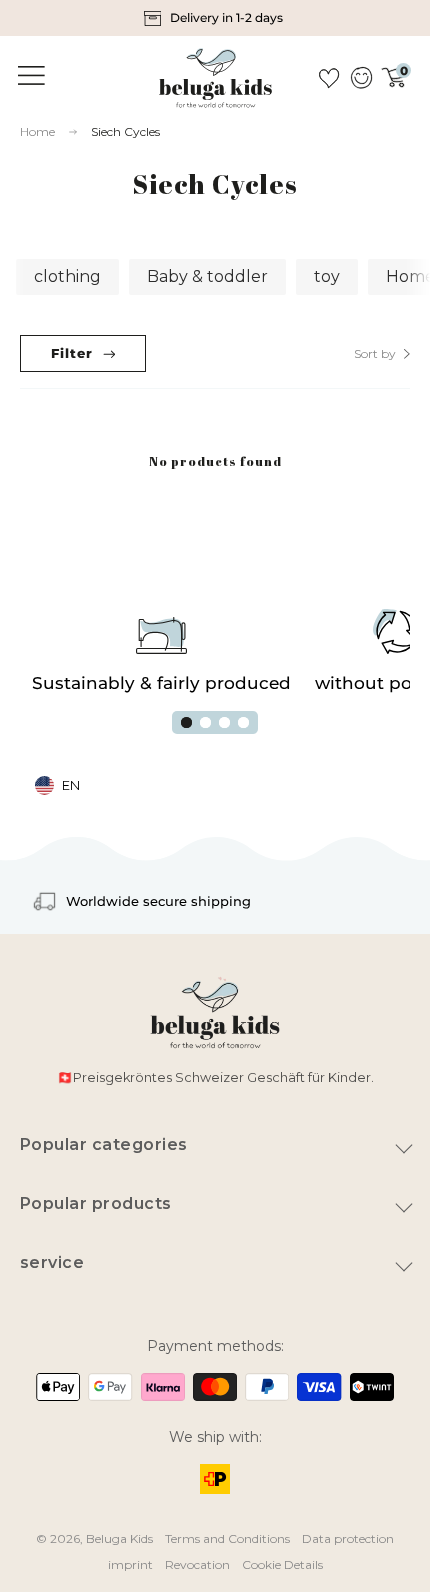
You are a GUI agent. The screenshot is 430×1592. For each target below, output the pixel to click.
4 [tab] (243, 722)
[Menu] (28, 76)
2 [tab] (205, 722)
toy (327, 276)
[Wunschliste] (329, 78)
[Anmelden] (360, 78)
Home (37, 132)
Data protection (348, 1538)
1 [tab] (186, 722)
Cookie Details (282, 1564)
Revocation (197, 1564)
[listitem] (215, 18)
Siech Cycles (125, 131)
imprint (130, 1564)
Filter (72, 353)
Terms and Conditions (227, 1538)
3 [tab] (224, 722)
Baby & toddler (207, 276)
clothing (67, 276)
